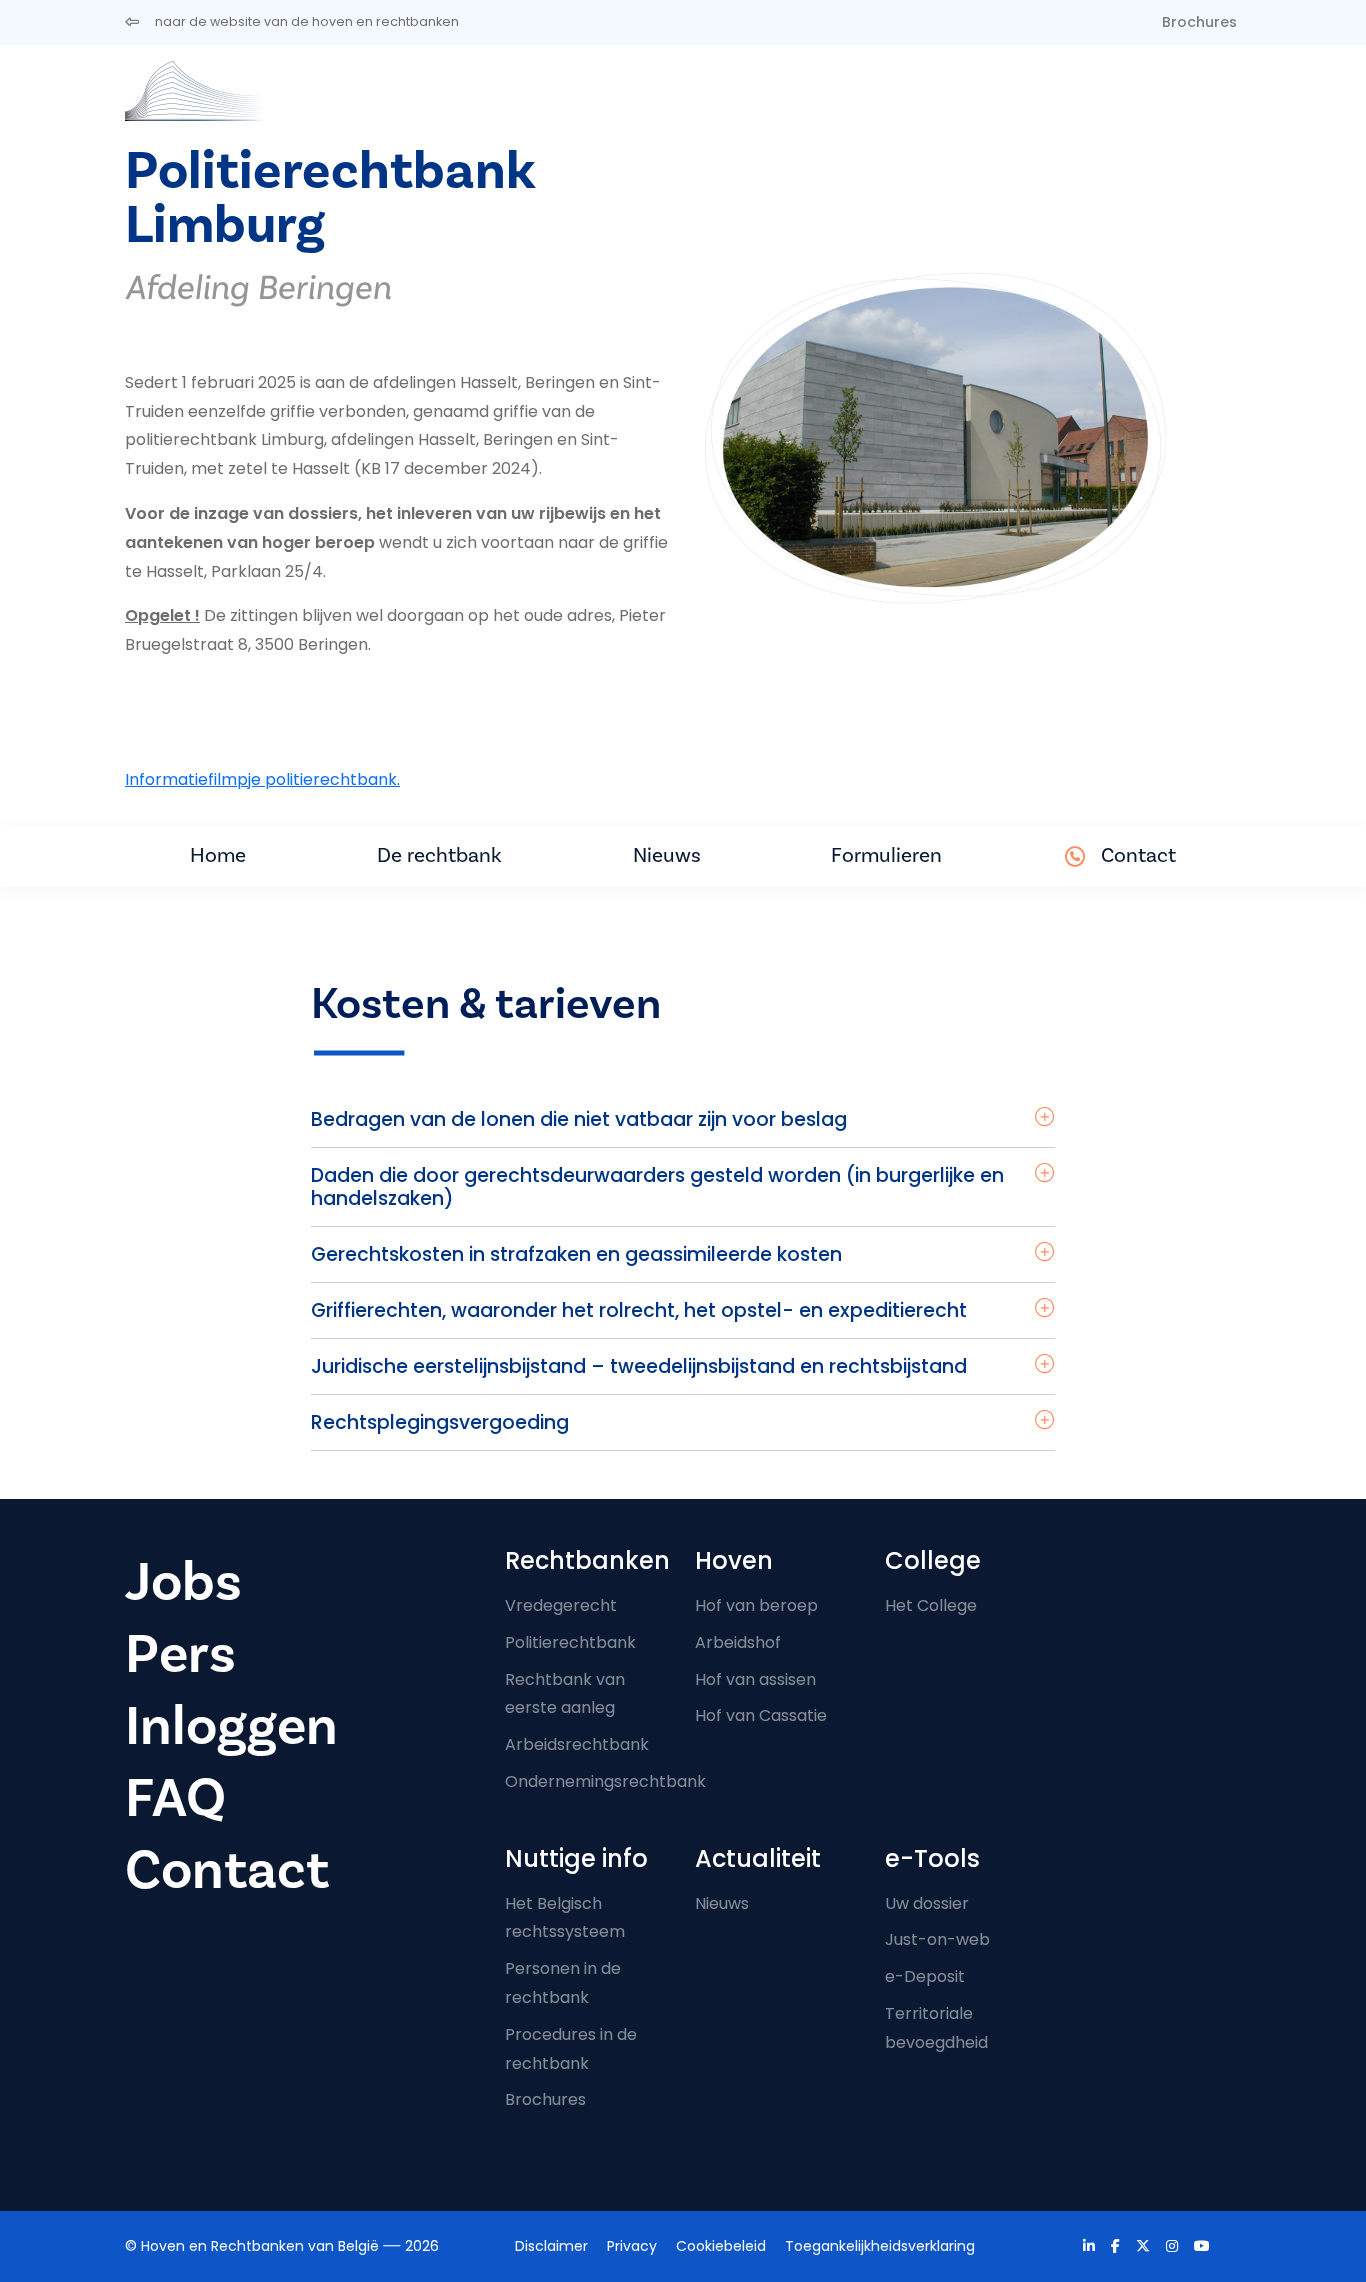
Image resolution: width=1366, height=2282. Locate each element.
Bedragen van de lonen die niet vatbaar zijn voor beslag (579, 1119)
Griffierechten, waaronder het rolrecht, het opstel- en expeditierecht (639, 1310)
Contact (1138, 855)
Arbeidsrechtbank (577, 1744)
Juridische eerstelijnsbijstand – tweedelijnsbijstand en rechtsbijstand (639, 1366)
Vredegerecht (561, 1605)
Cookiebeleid (721, 2246)
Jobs (183, 1582)
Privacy (632, 2246)
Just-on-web (937, 1939)
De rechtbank (439, 855)
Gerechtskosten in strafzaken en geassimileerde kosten (576, 1254)
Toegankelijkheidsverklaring (880, 2246)
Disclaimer (551, 2246)
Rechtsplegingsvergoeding (440, 1422)
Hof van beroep (756, 1605)
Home (218, 855)
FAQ (175, 1798)
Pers (180, 1654)
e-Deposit (925, 1976)
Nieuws (667, 855)
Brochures (1199, 22)
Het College (931, 1605)
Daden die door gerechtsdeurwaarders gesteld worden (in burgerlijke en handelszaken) (657, 1187)
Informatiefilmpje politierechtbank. (262, 779)
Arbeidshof (738, 1642)
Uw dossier (927, 1903)
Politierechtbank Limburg (329, 198)
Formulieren (886, 855)
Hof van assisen (755, 1679)
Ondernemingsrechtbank (605, 1781)
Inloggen (231, 1726)
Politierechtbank (570, 1642)
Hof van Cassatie (761, 1715)
